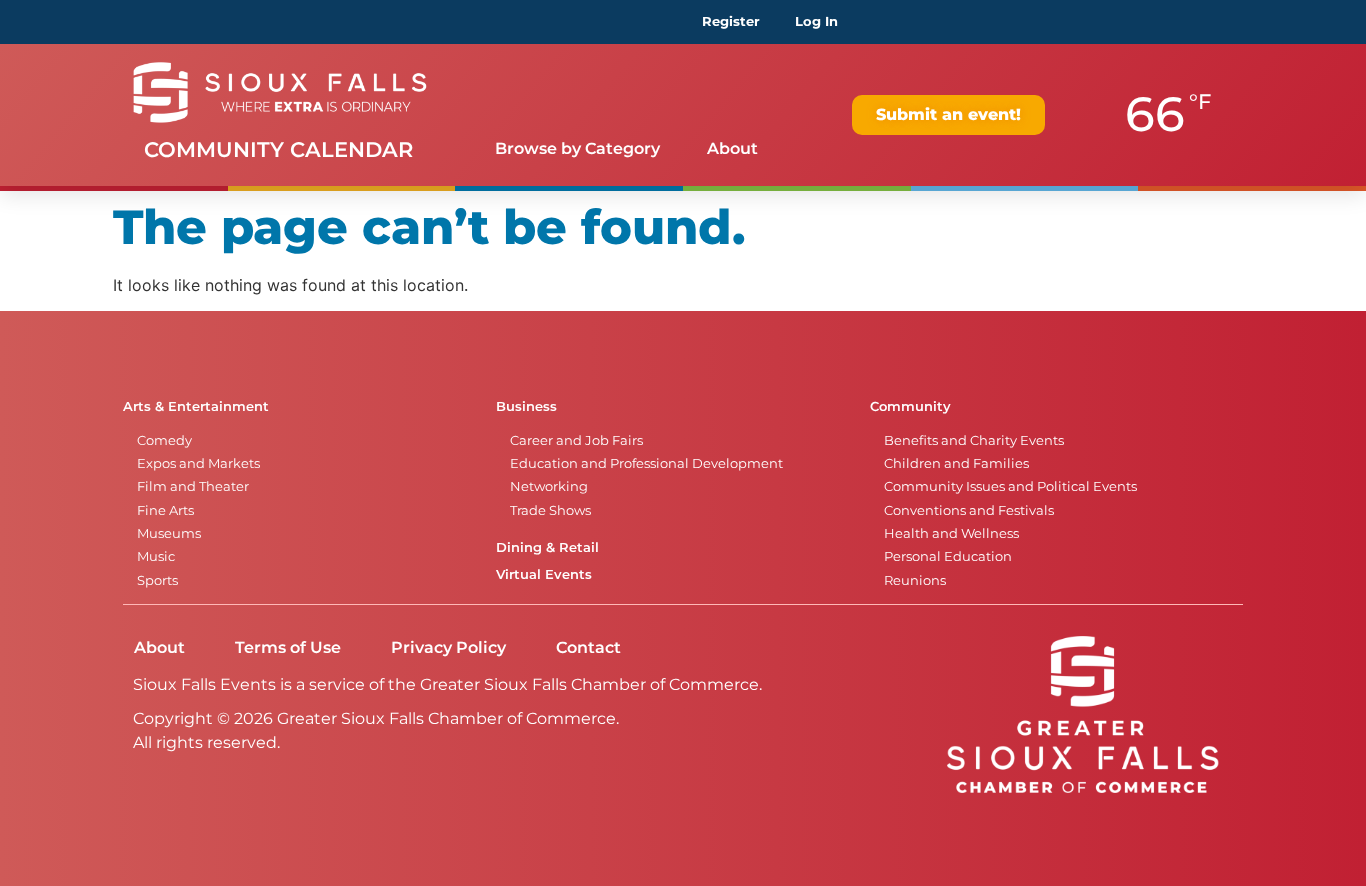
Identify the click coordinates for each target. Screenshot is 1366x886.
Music (156, 556)
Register (731, 21)
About (732, 148)
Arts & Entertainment (196, 406)
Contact (588, 647)
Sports (157, 580)
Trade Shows (550, 510)
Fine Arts (165, 510)
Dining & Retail (547, 547)
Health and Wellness (951, 533)
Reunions (915, 580)
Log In (816, 21)
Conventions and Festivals (969, 510)
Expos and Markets (198, 463)
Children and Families (956, 463)
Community (910, 406)
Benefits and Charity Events (974, 440)
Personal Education (948, 556)
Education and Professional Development (646, 463)
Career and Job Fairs (576, 440)
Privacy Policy (448, 647)
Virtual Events (544, 574)
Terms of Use (288, 647)
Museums (169, 533)
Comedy (164, 440)
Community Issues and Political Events (1010, 486)
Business (526, 406)
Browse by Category (577, 148)
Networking (549, 486)
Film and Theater (193, 486)
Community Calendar (278, 149)
